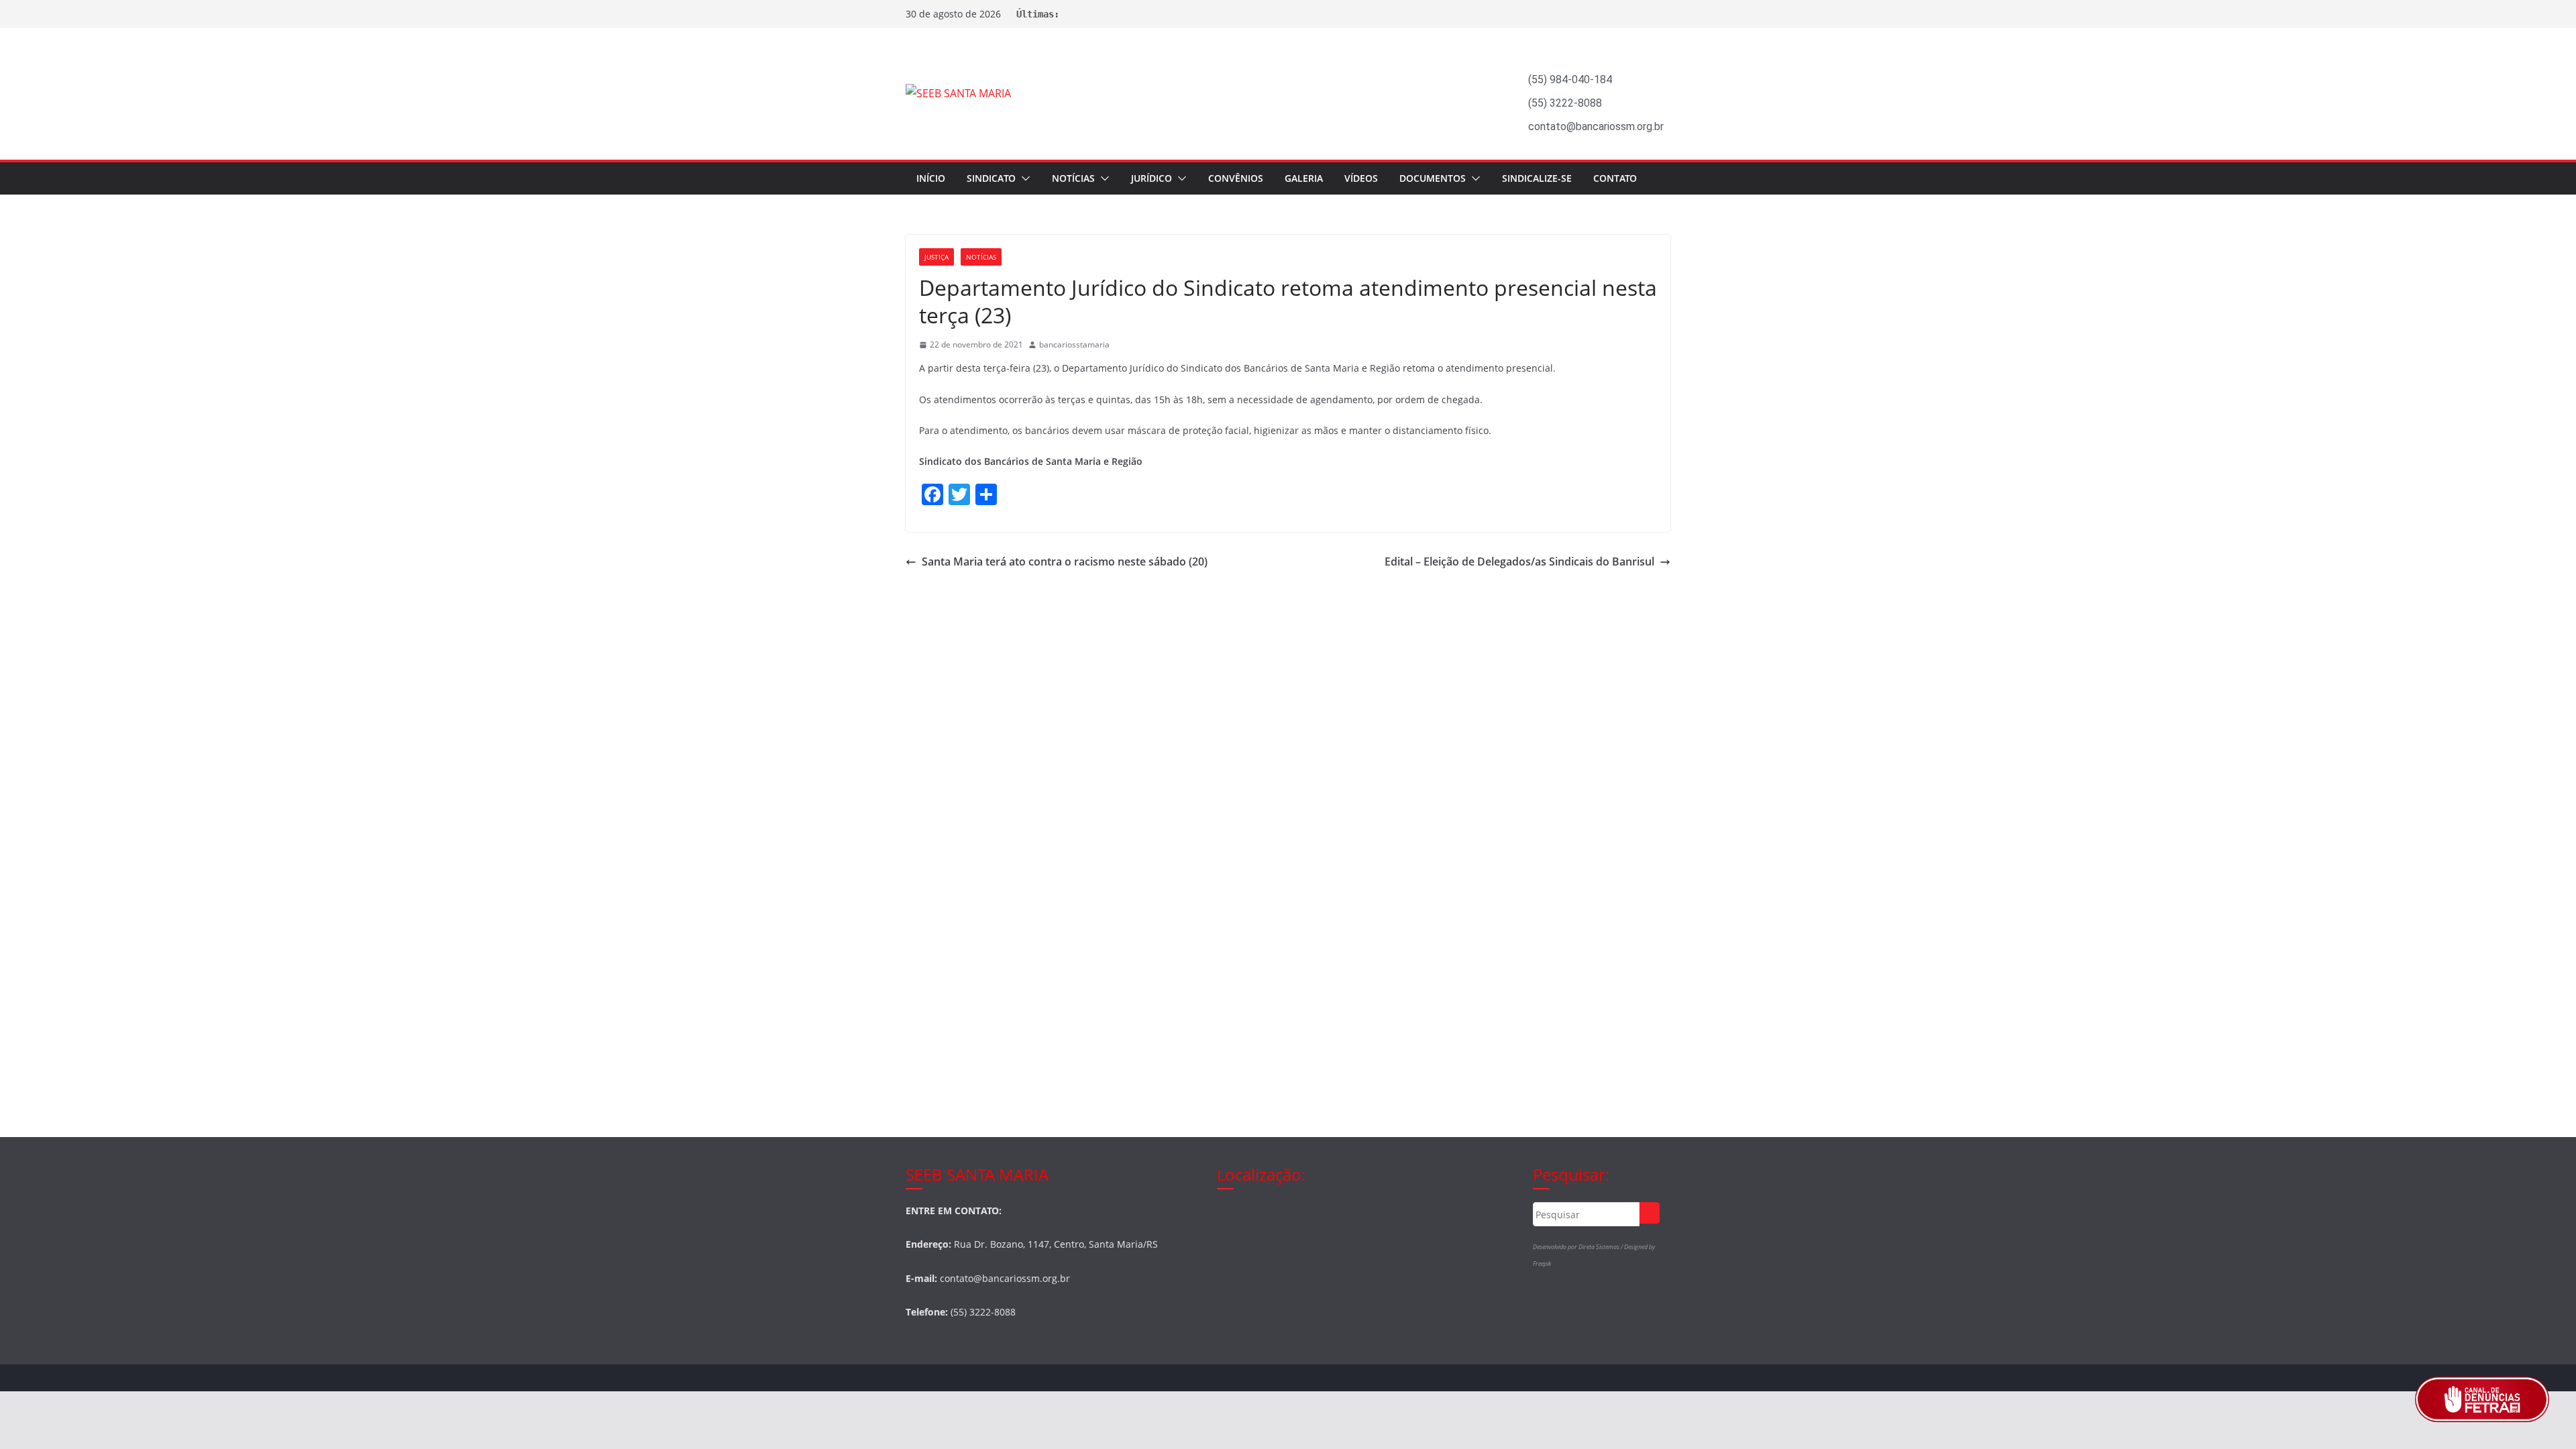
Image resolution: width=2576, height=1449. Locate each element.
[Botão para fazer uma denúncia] (2482, 1399)
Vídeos (1361, 178)
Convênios (1236, 178)
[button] (1023, 178)
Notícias (1073, 178)
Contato (1615, 178)
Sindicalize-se (1537, 178)
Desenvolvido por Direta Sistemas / (1578, 1247)
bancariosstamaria (1074, 344)
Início (931, 178)
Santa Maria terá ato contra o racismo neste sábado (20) (1065, 561)
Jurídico (1151, 178)
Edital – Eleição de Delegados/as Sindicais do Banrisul (1519, 561)
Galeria (1304, 178)
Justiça (936, 257)
